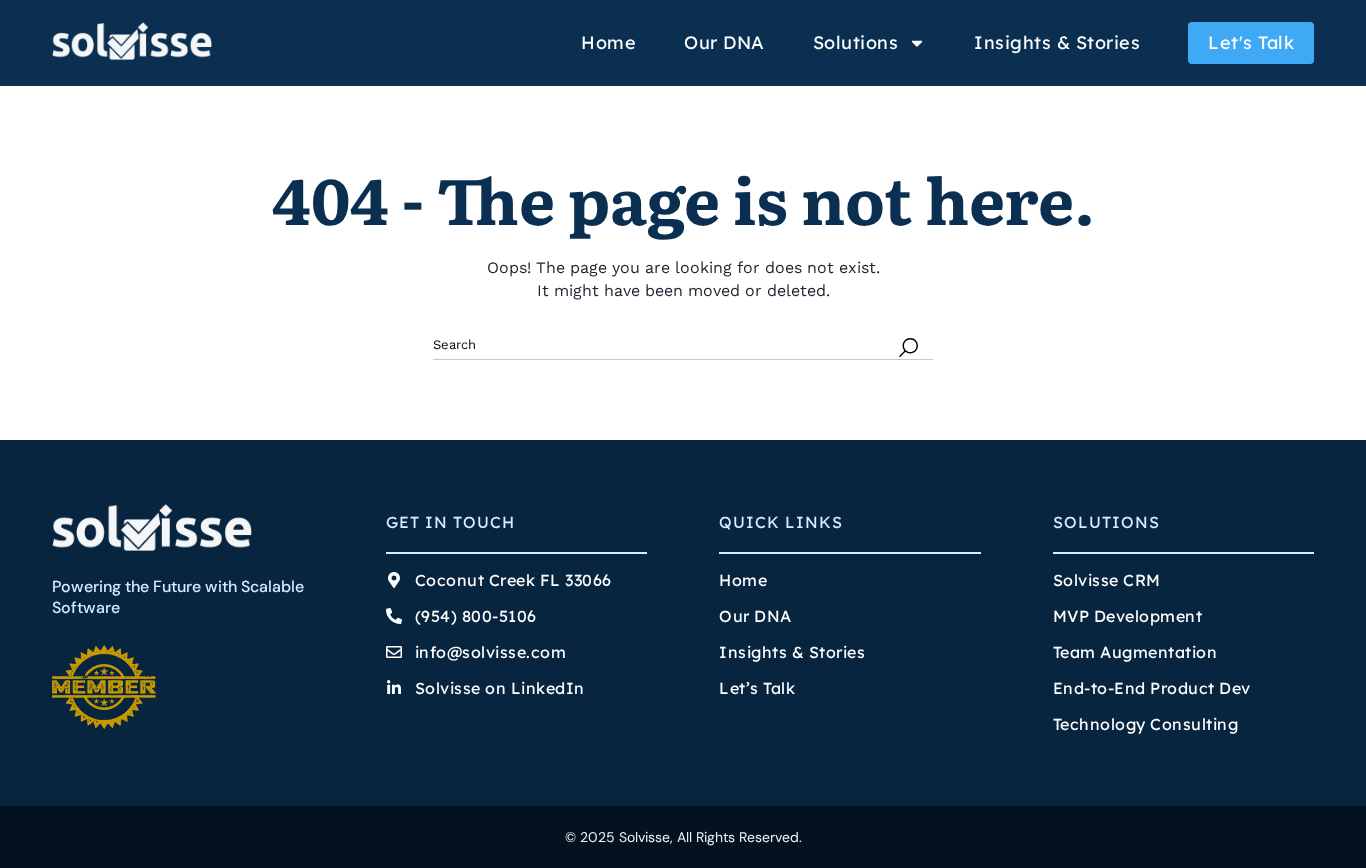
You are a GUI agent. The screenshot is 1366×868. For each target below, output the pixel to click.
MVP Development (1128, 616)
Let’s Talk (757, 688)
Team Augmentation (1135, 652)
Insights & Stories (1057, 42)
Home (608, 42)
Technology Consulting (1146, 724)
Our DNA (724, 42)
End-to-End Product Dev (1152, 688)
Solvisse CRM (1107, 580)
